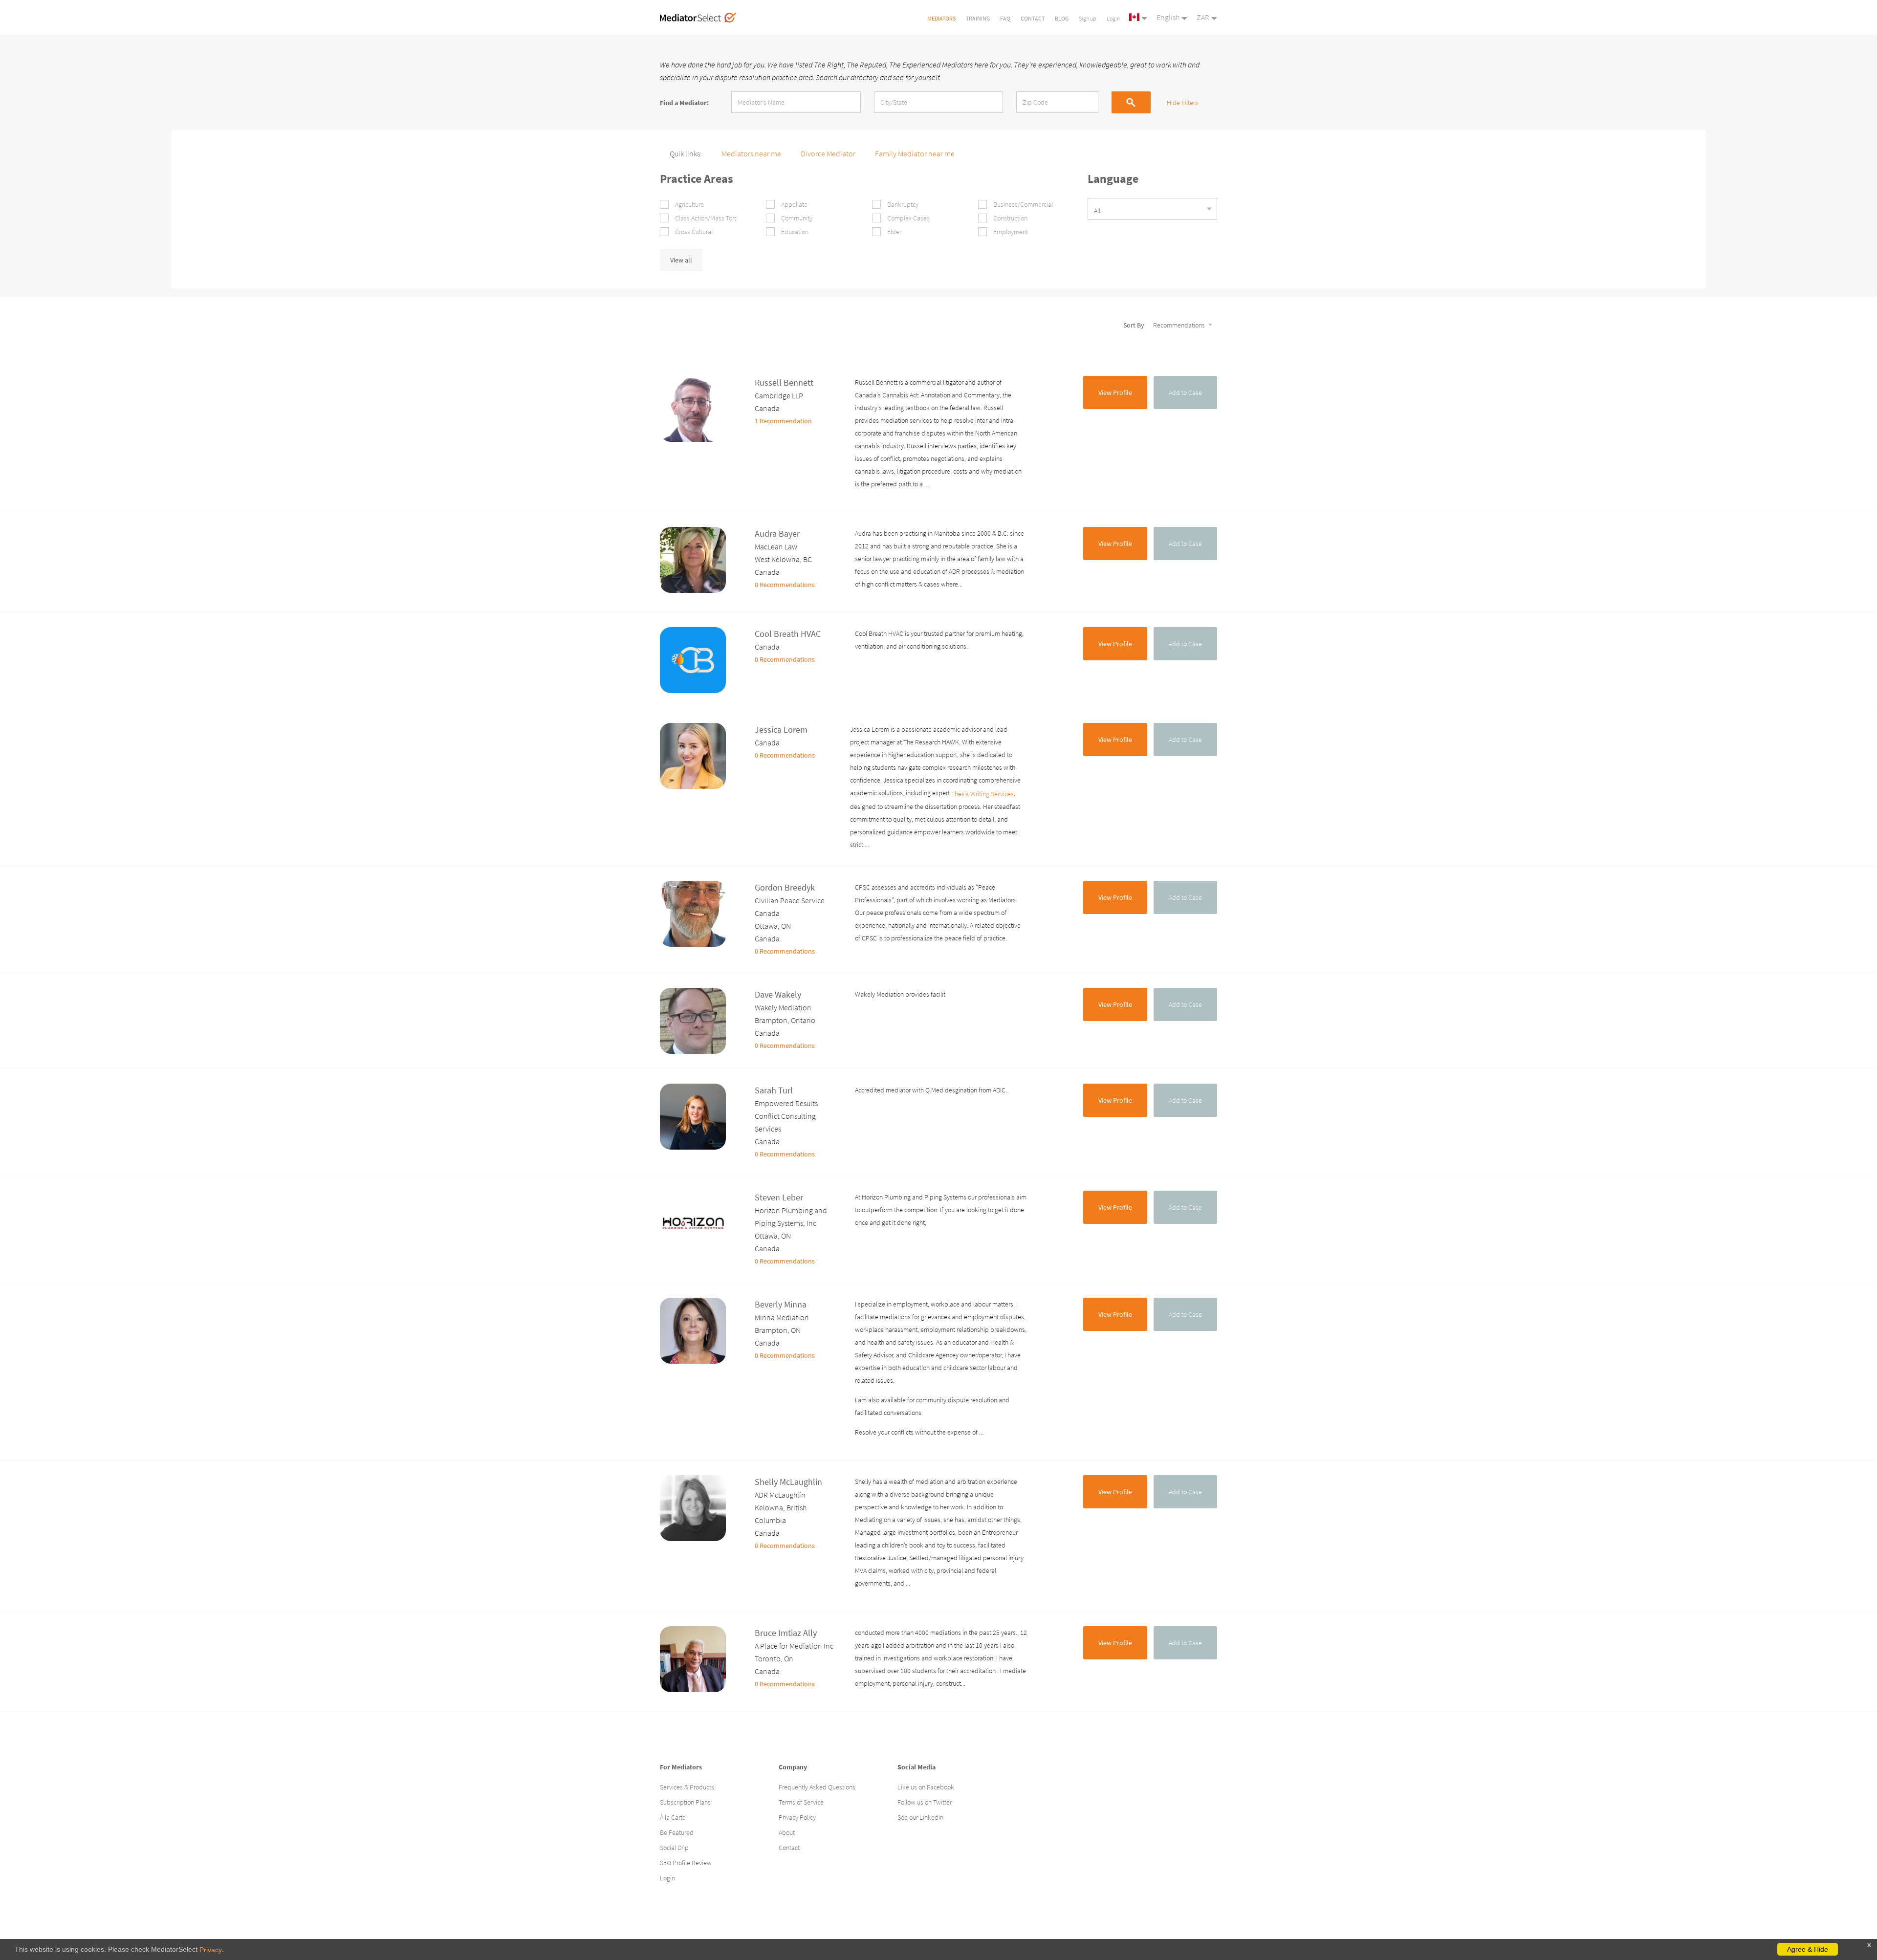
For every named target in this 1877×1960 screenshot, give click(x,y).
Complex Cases (908, 218)
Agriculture (689, 204)
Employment (1010, 232)
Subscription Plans (685, 1802)
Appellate (794, 204)
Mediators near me (751, 153)
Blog (1062, 18)
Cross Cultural (693, 232)
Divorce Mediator (828, 153)
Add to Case (1185, 392)
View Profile (1115, 392)
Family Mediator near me (915, 153)
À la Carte (673, 1817)
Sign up (1088, 18)
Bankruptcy (902, 204)
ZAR (1203, 17)
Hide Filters (1182, 103)
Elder (894, 232)
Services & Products (687, 1787)
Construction (1010, 218)
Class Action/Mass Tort (705, 218)
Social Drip (674, 1848)
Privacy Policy (797, 1817)
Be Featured (677, 1832)
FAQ (1005, 18)
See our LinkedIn (920, 1817)
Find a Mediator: (684, 102)
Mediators (941, 18)
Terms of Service (801, 1802)
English (1168, 17)
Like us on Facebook (926, 1787)
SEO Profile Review (686, 1863)
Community (796, 218)
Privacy (211, 1950)
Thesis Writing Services (982, 794)
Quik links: (686, 153)
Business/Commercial (1022, 204)
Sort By (1135, 325)
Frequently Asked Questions (817, 1787)
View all (681, 260)
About (787, 1832)
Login (1113, 18)
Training (978, 18)
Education (794, 232)
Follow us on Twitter (925, 1802)
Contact (1033, 18)
